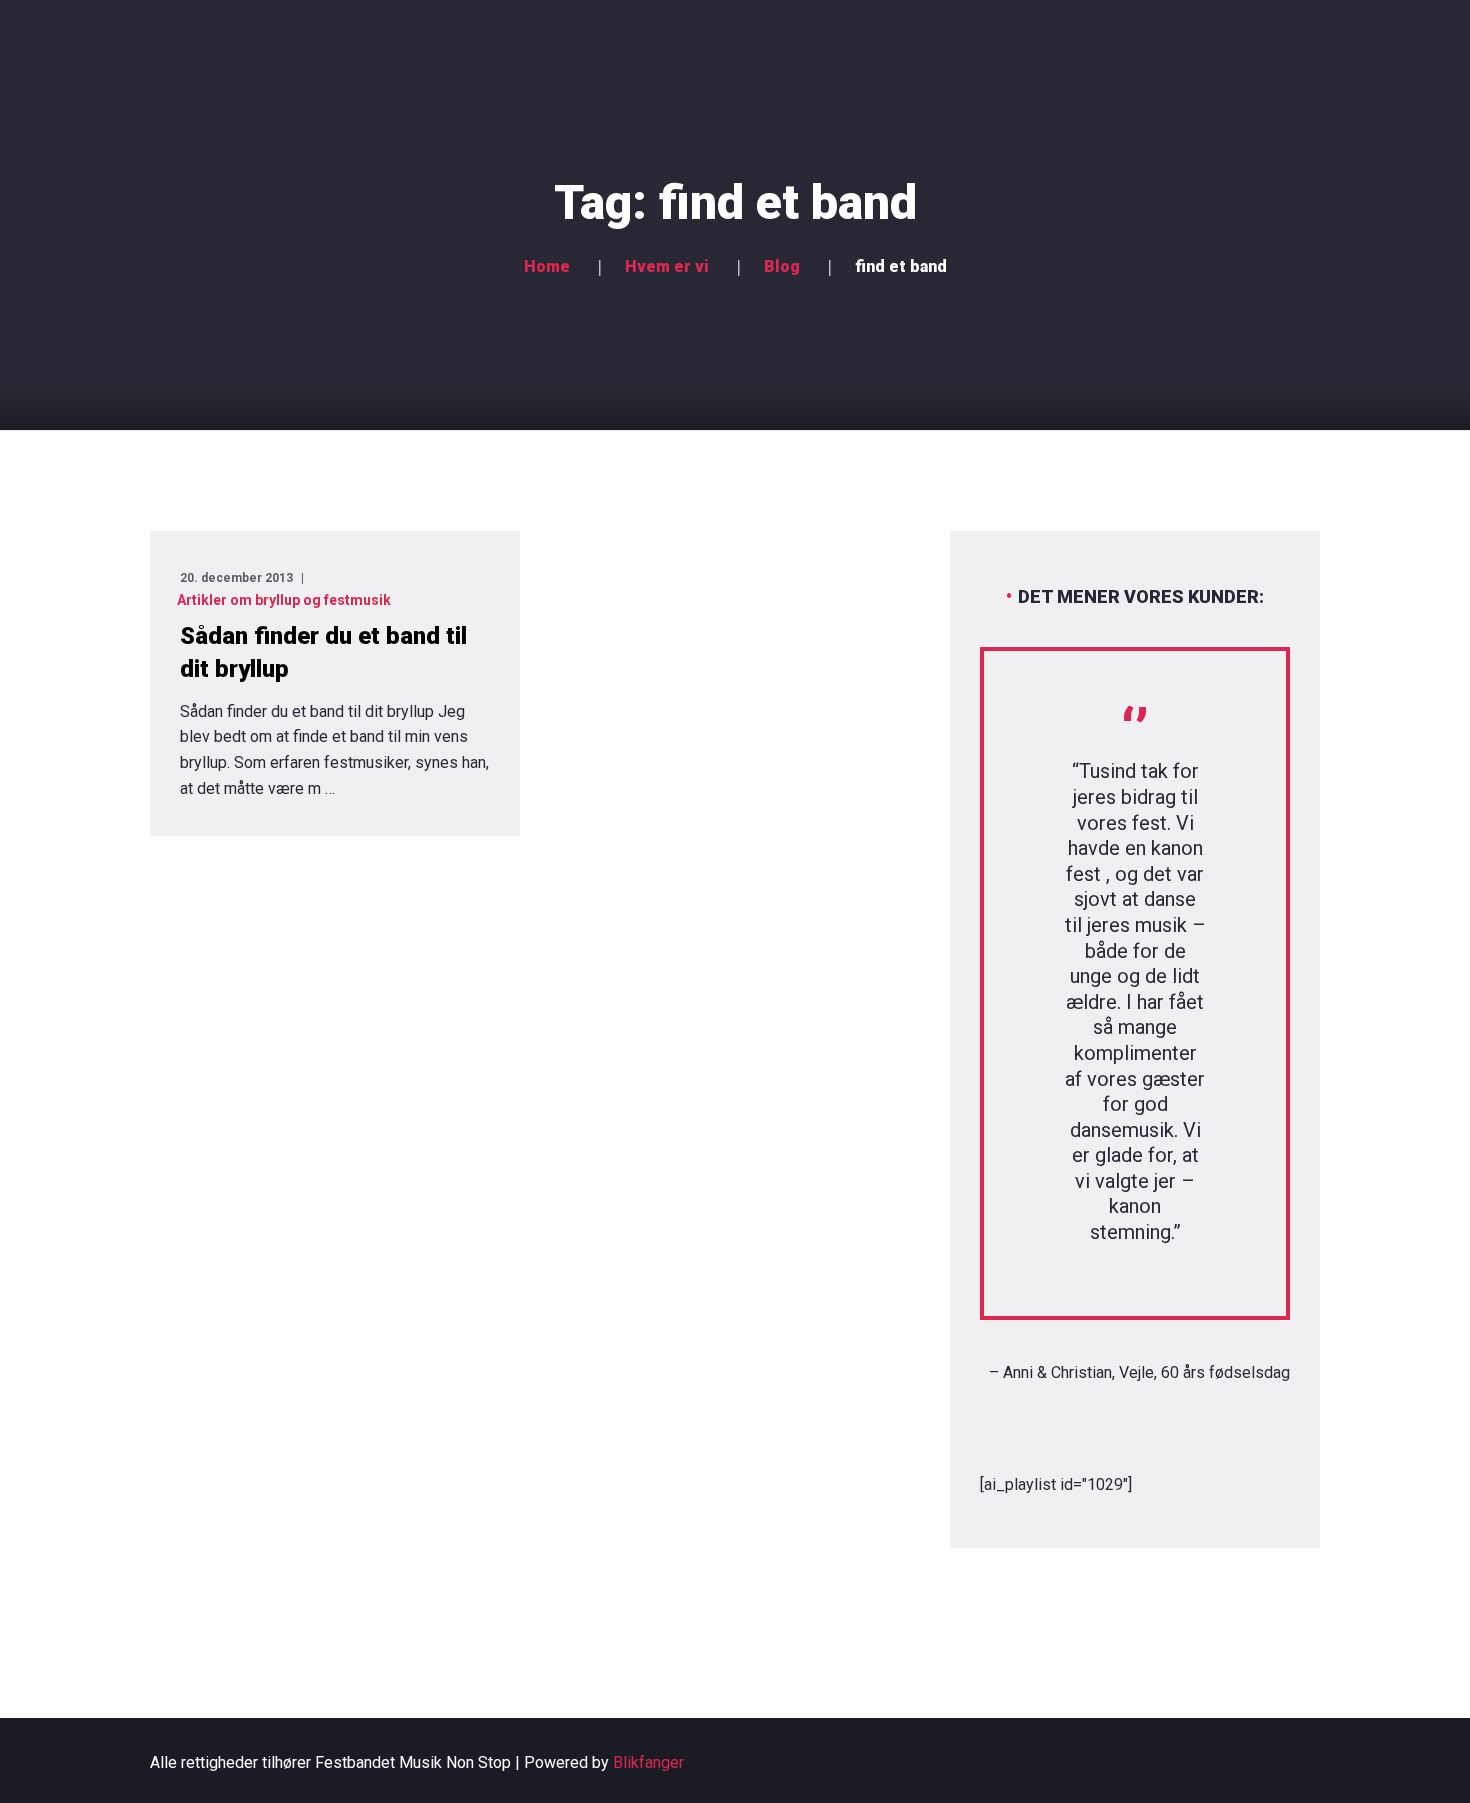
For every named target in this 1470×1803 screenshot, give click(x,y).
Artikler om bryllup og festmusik (284, 600)
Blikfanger (648, 1762)
